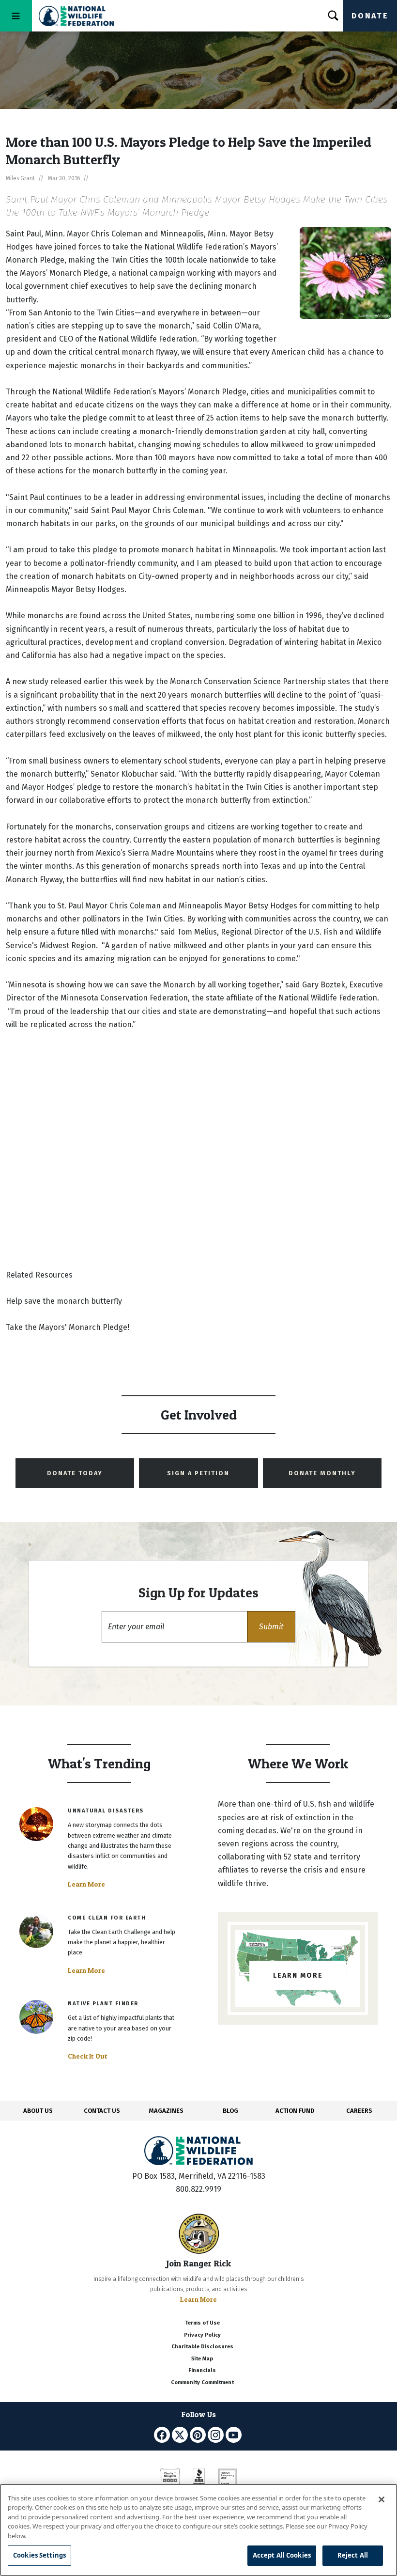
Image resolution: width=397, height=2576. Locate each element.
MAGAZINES (166, 2111)
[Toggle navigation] (16, 16)
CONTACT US (102, 2111)
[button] (271, 1627)
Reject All (353, 2555)
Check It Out (88, 2056)
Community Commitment (202, 2382)
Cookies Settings (39, 2555)
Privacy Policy (202, 2335)
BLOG (230, 2111)
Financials (202, 2370)
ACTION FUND (295, 2111)
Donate (370, 16)
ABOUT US (38, 2111)
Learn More (86, 1884)
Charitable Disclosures (202, 2347)
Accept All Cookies (282, 2555)
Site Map (202, 2359)
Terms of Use (202, 2323)
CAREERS (359, 2111)
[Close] (382, 2499)
